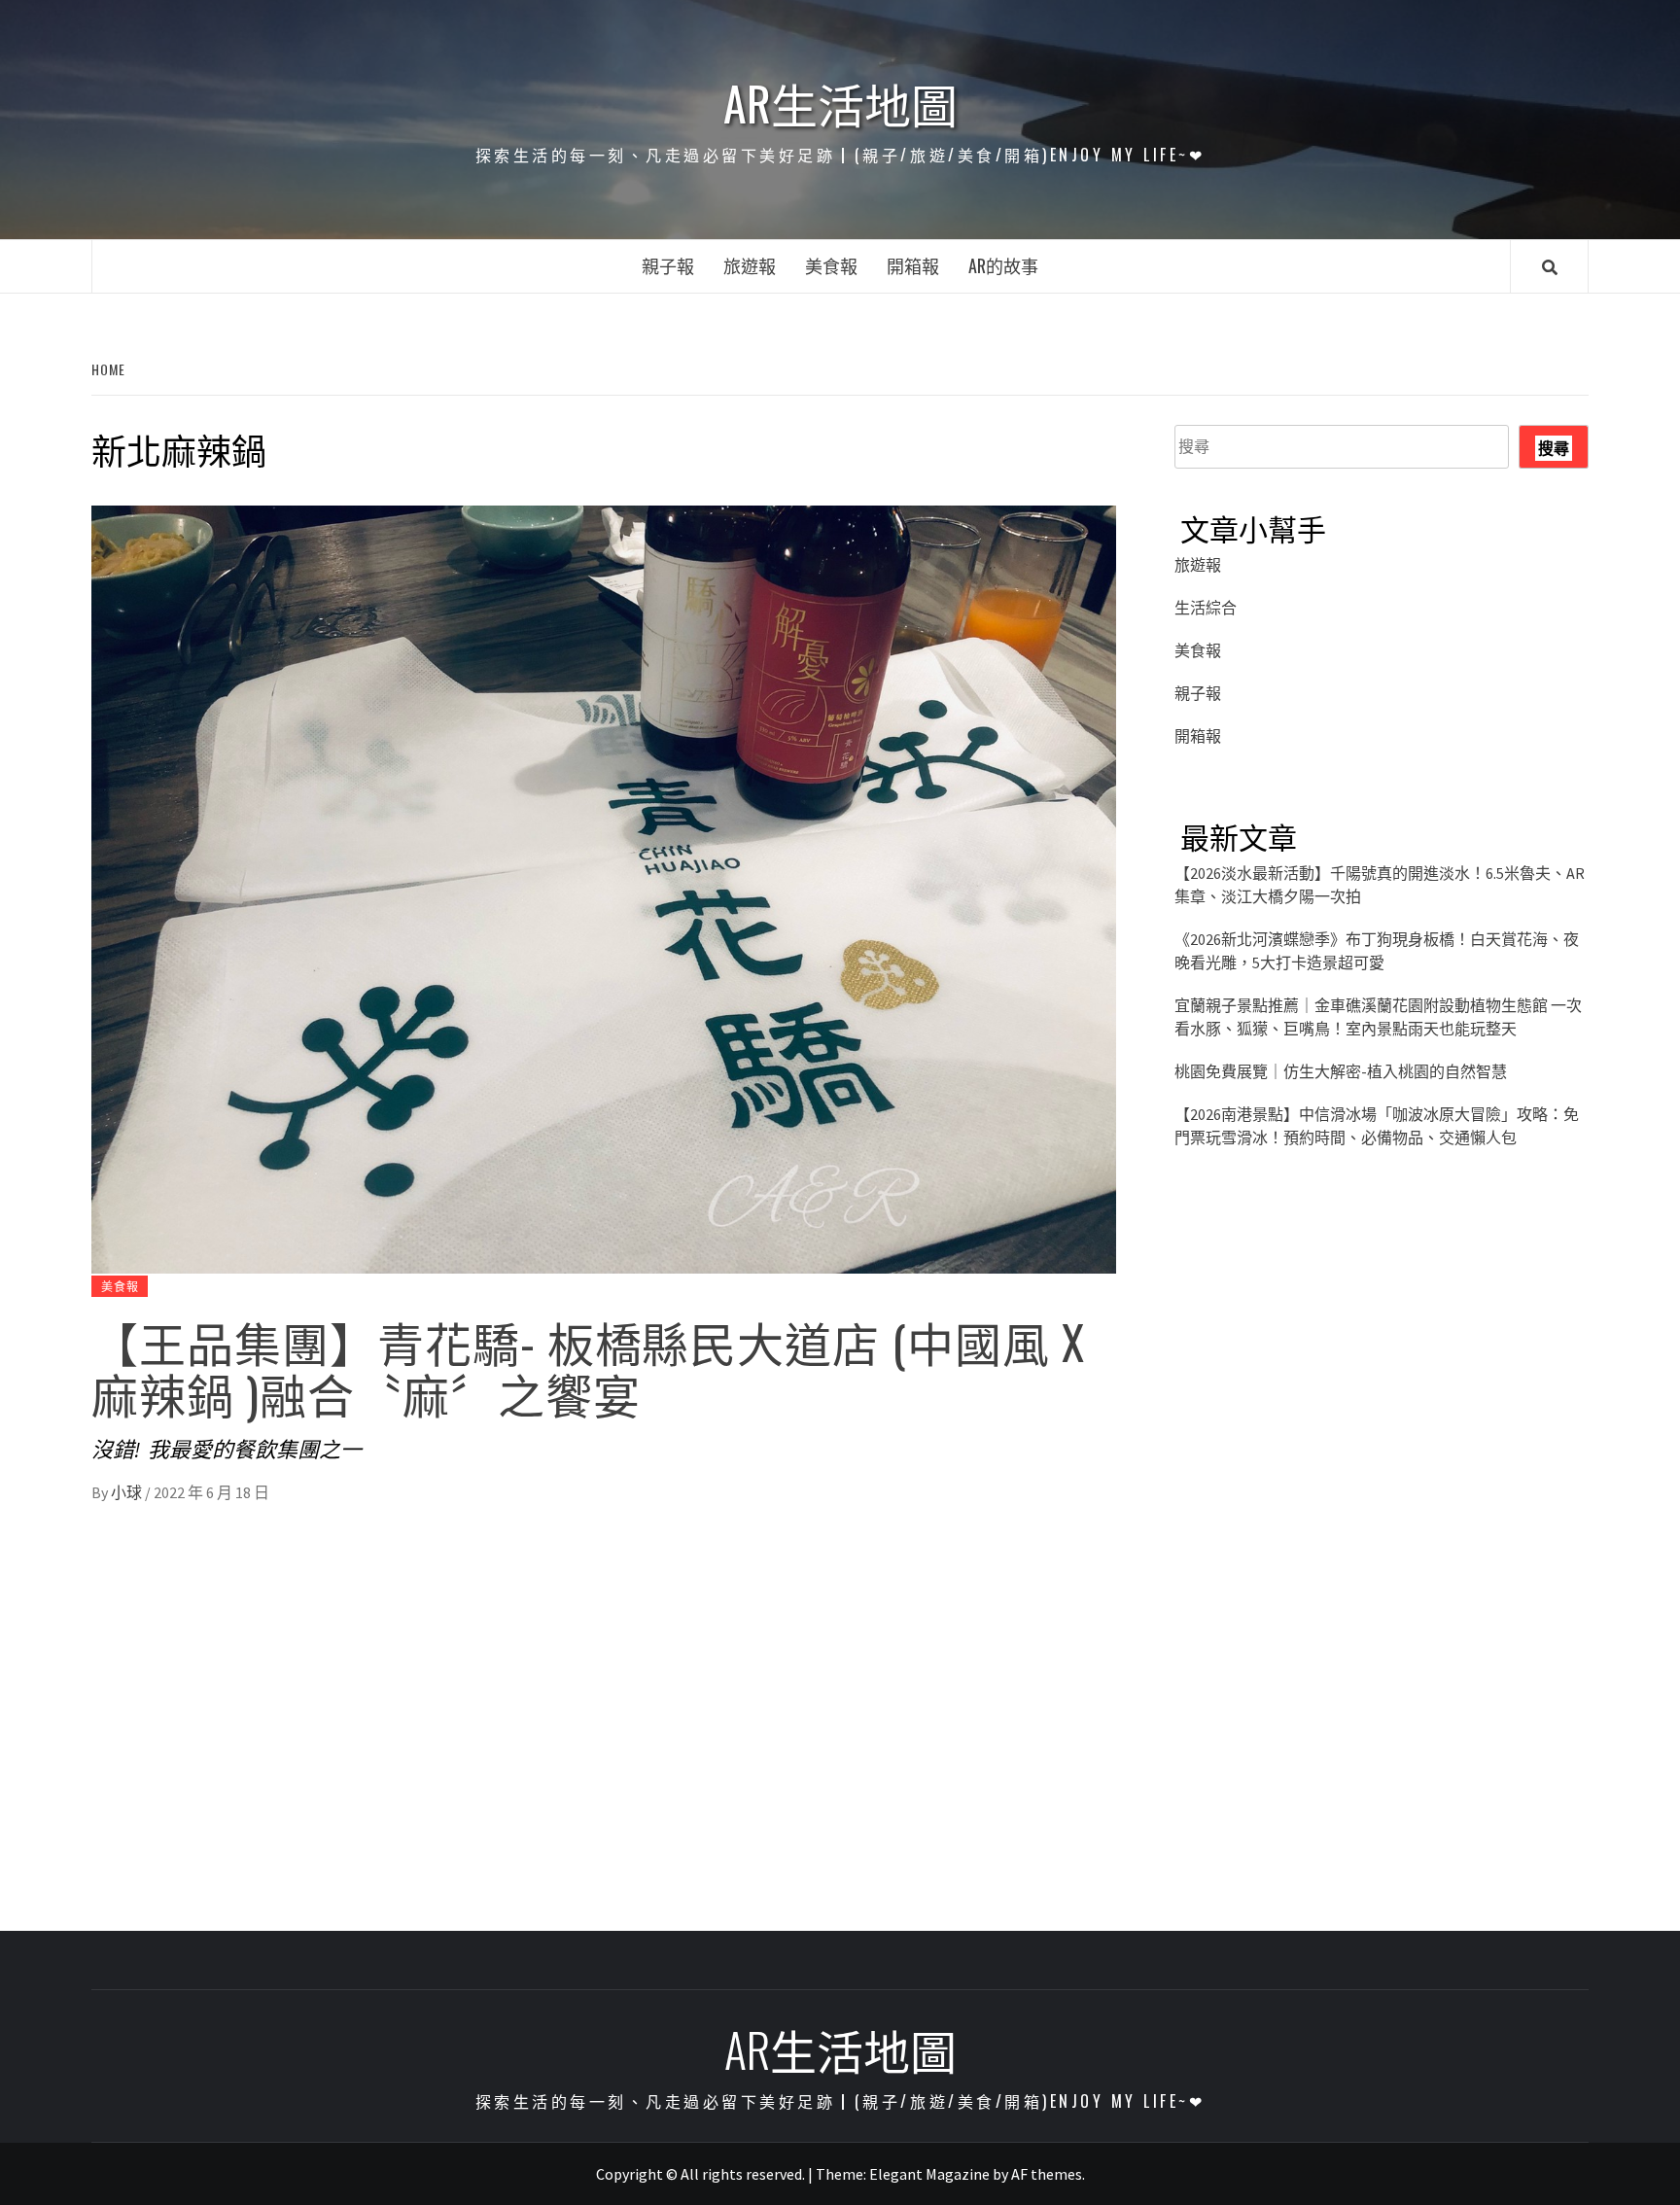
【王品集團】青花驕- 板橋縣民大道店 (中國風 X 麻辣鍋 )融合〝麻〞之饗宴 (588, 1367)
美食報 (831, 265)
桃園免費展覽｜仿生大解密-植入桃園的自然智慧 (1341, 1071)
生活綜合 (1206, 608)
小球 (128, 1492)
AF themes (1047, 2174)
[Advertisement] (1382, 1365)
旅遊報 (750, 265)
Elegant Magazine (929, 2174)
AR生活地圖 (840, 103)
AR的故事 (1003, 265)
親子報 (668, 265)
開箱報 (913, 265)
